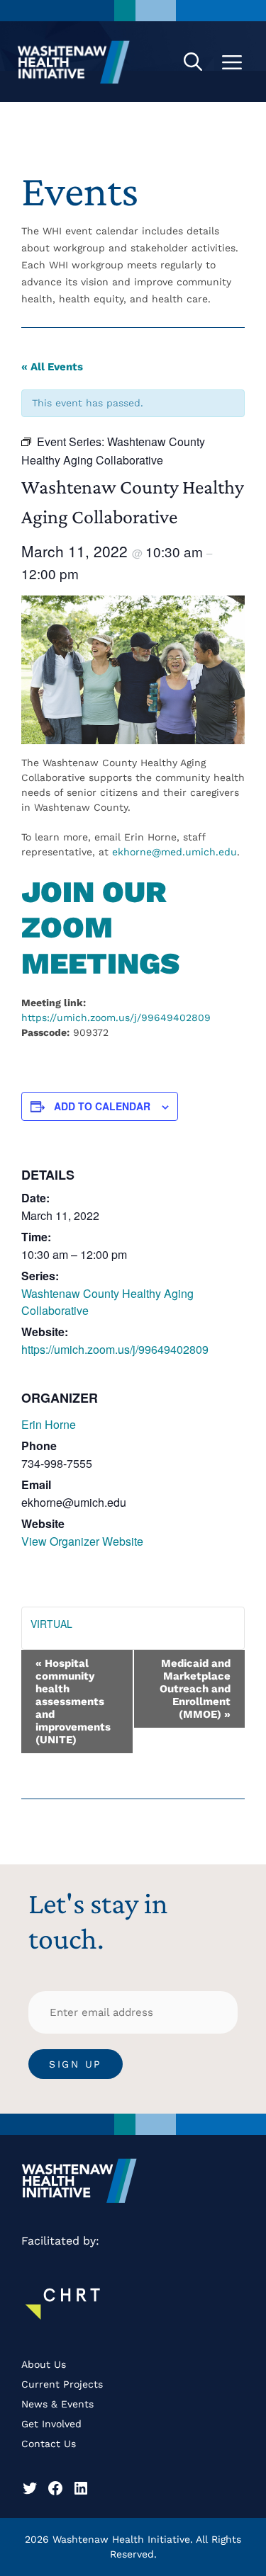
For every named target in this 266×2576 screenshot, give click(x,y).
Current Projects (62, 2384)
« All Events (52, 367)
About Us (44, 2364)
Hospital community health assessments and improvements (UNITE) (73, 1702)
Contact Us (49, 2444)
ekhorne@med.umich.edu (174, 852)
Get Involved (51, 2424)
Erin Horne (49, 1424)
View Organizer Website (82, 1541)
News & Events (57, 2404)
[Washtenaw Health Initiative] (74, 62)
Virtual (51, 1624)
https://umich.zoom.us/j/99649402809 (116, 1018)
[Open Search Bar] (193, 62)
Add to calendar (102, 1106)
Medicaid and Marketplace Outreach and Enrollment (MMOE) (195, 1689)
